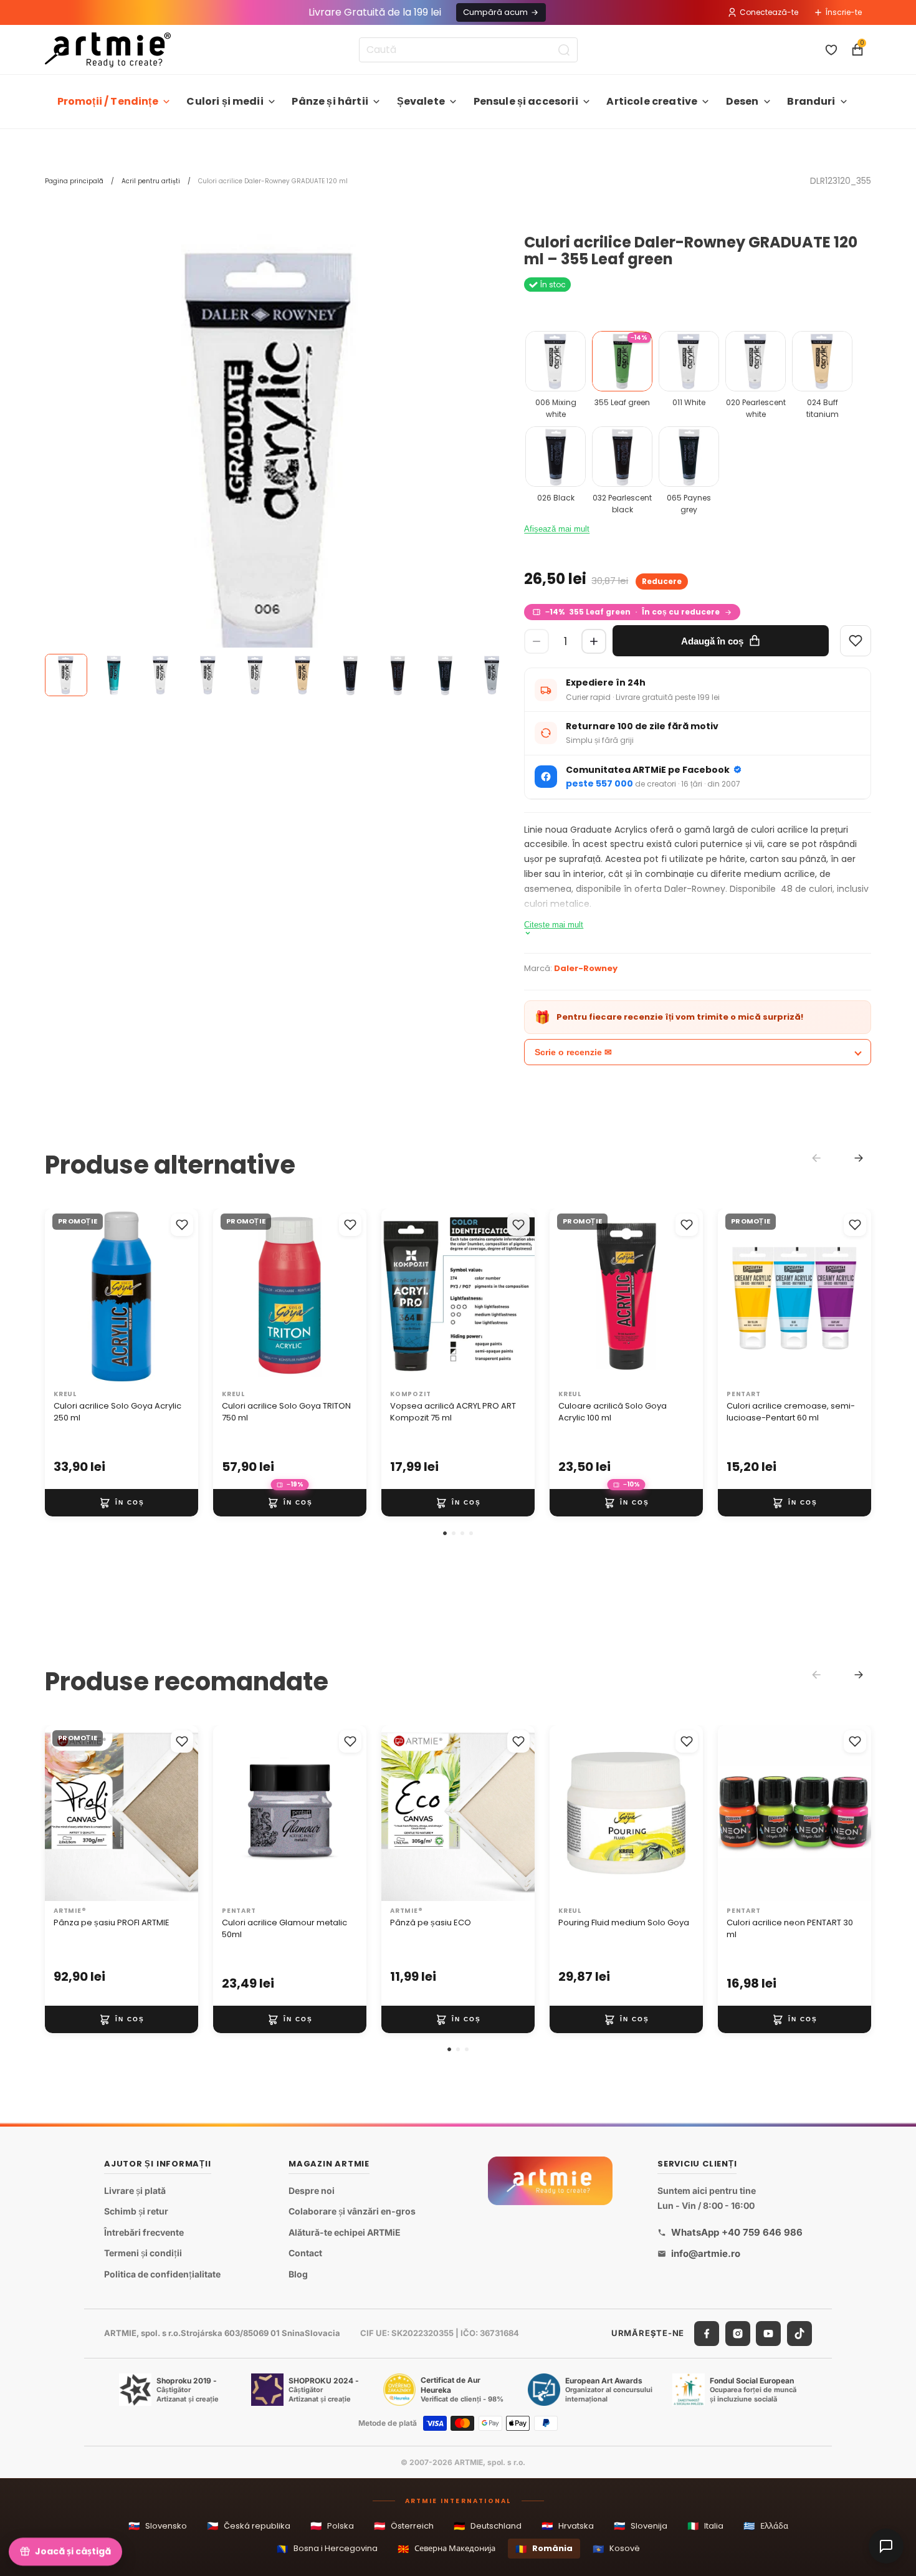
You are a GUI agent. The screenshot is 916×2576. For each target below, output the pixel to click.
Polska (332, 2526)
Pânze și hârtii (330, 101)
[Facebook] (707, 2333)
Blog (298, 2274)
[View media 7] (350, 675)
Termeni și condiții (143, 2253)
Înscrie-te (844, 12)
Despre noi (312, 2190)
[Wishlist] (856, 641)
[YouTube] (768, 2333)
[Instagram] (738, 2333)
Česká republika (249, 2526)
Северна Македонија (446, 2549)
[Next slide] (859, 1158)
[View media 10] (492, 675)
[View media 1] (66, 675)
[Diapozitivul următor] (184, 1296)
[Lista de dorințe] (831, 50)
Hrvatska (568, 2526)
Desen (742, 101)
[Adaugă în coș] (122, 1503)
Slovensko (158, 2526)
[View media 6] (303, 675)
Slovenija (641, 2526)
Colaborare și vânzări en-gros (352, 2211)
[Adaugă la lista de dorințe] (182, 1225)
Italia (705, 2526)
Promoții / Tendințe (108, 101)
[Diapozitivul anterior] (59, 1296)
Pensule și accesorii (526, 101)
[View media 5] (255, 675)
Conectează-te (769, 12)
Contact (305, 2253)
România (544, 2549)
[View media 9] (445, 675)
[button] (445, 1533)
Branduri (811, 101)
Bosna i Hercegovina (327, 2549)
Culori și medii (225, 101)
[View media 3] (161, 675)
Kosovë (616, 2549)
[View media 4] (208, 675)
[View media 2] (113, 675)
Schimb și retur (136, 2211)
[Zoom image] (272, 462)
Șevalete (421, 101)
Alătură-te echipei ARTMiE (345, 2232)
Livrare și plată (135, 2190)
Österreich (404, 2526)
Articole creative (652, 101)
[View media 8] (398, 675)
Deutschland (488, 2526)
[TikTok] (799, 2333)
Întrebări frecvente (144, 2232)
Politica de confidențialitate (162, 2274)
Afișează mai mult (557, 529)
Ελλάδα (766, 2526)
